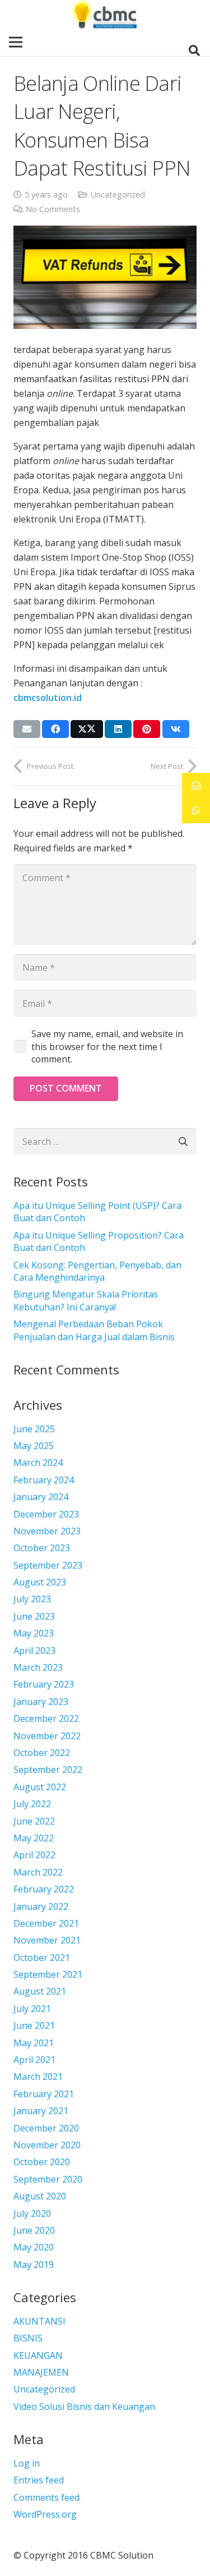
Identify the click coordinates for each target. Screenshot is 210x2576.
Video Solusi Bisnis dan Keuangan (84, 2407)
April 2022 (34, 1855)
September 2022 (48, 1770)
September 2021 (48, 1974)
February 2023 (44, 1684)
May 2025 (34, 1446)
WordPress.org (45, 2514)
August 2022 (40, 1787)
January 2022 (41, 1906)
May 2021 (34, 2043)
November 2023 (47, 1531)
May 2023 (34, 1633)
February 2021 (44, 2094)
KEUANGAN (38, 2355)
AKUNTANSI (39, 2321)
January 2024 (41, 1497)
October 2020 (42, 2162)
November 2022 (47, 1736)
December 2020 (46, 2128)
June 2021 (34, 2025)
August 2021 (40, 1991)
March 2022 (38, 1872)
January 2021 (41, 2111)
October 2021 (42, 1958)
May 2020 (34, 2247)
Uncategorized (118, 194)
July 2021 (32, 2009)
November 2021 (47, 1940)
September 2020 (48, 2179)
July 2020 (32, 2213)
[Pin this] (147, 729)
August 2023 (40, 1582)
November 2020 (47, 2145)
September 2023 (48, 1565)
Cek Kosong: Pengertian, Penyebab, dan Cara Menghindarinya (97, 1271)
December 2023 (46, 1514)
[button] (194, 51)
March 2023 (38, 1667)
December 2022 (46, 1718)
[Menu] (16, 42)
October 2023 (42, 1548)
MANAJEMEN (41, 2372)
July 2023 (32, 1599)
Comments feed (46, 2497)
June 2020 (34, 2230)
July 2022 (32, 1804)
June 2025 (34, 1429)
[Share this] (55, 729)
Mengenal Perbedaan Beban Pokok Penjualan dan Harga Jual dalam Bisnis (94, 1330)
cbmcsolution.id (48, 698)
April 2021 (34, 2060)
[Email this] (27, 729)
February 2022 (44, 1889)
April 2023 (34, 1651)
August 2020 (40, 2196)
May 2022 (34, 1838)
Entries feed (39, 2480)
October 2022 (42, 1753)
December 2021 (46, 1923)
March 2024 (38, 1463)
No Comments (53, 209)
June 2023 (34, 1616)
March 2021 (38, 2077)
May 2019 (34, 2265)
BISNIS (28, 2338)
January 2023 (41, 1702)
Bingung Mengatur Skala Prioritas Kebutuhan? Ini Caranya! (86, 1300)
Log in (27, 2463)
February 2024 (44, 1480)
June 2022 (34, 1821)
